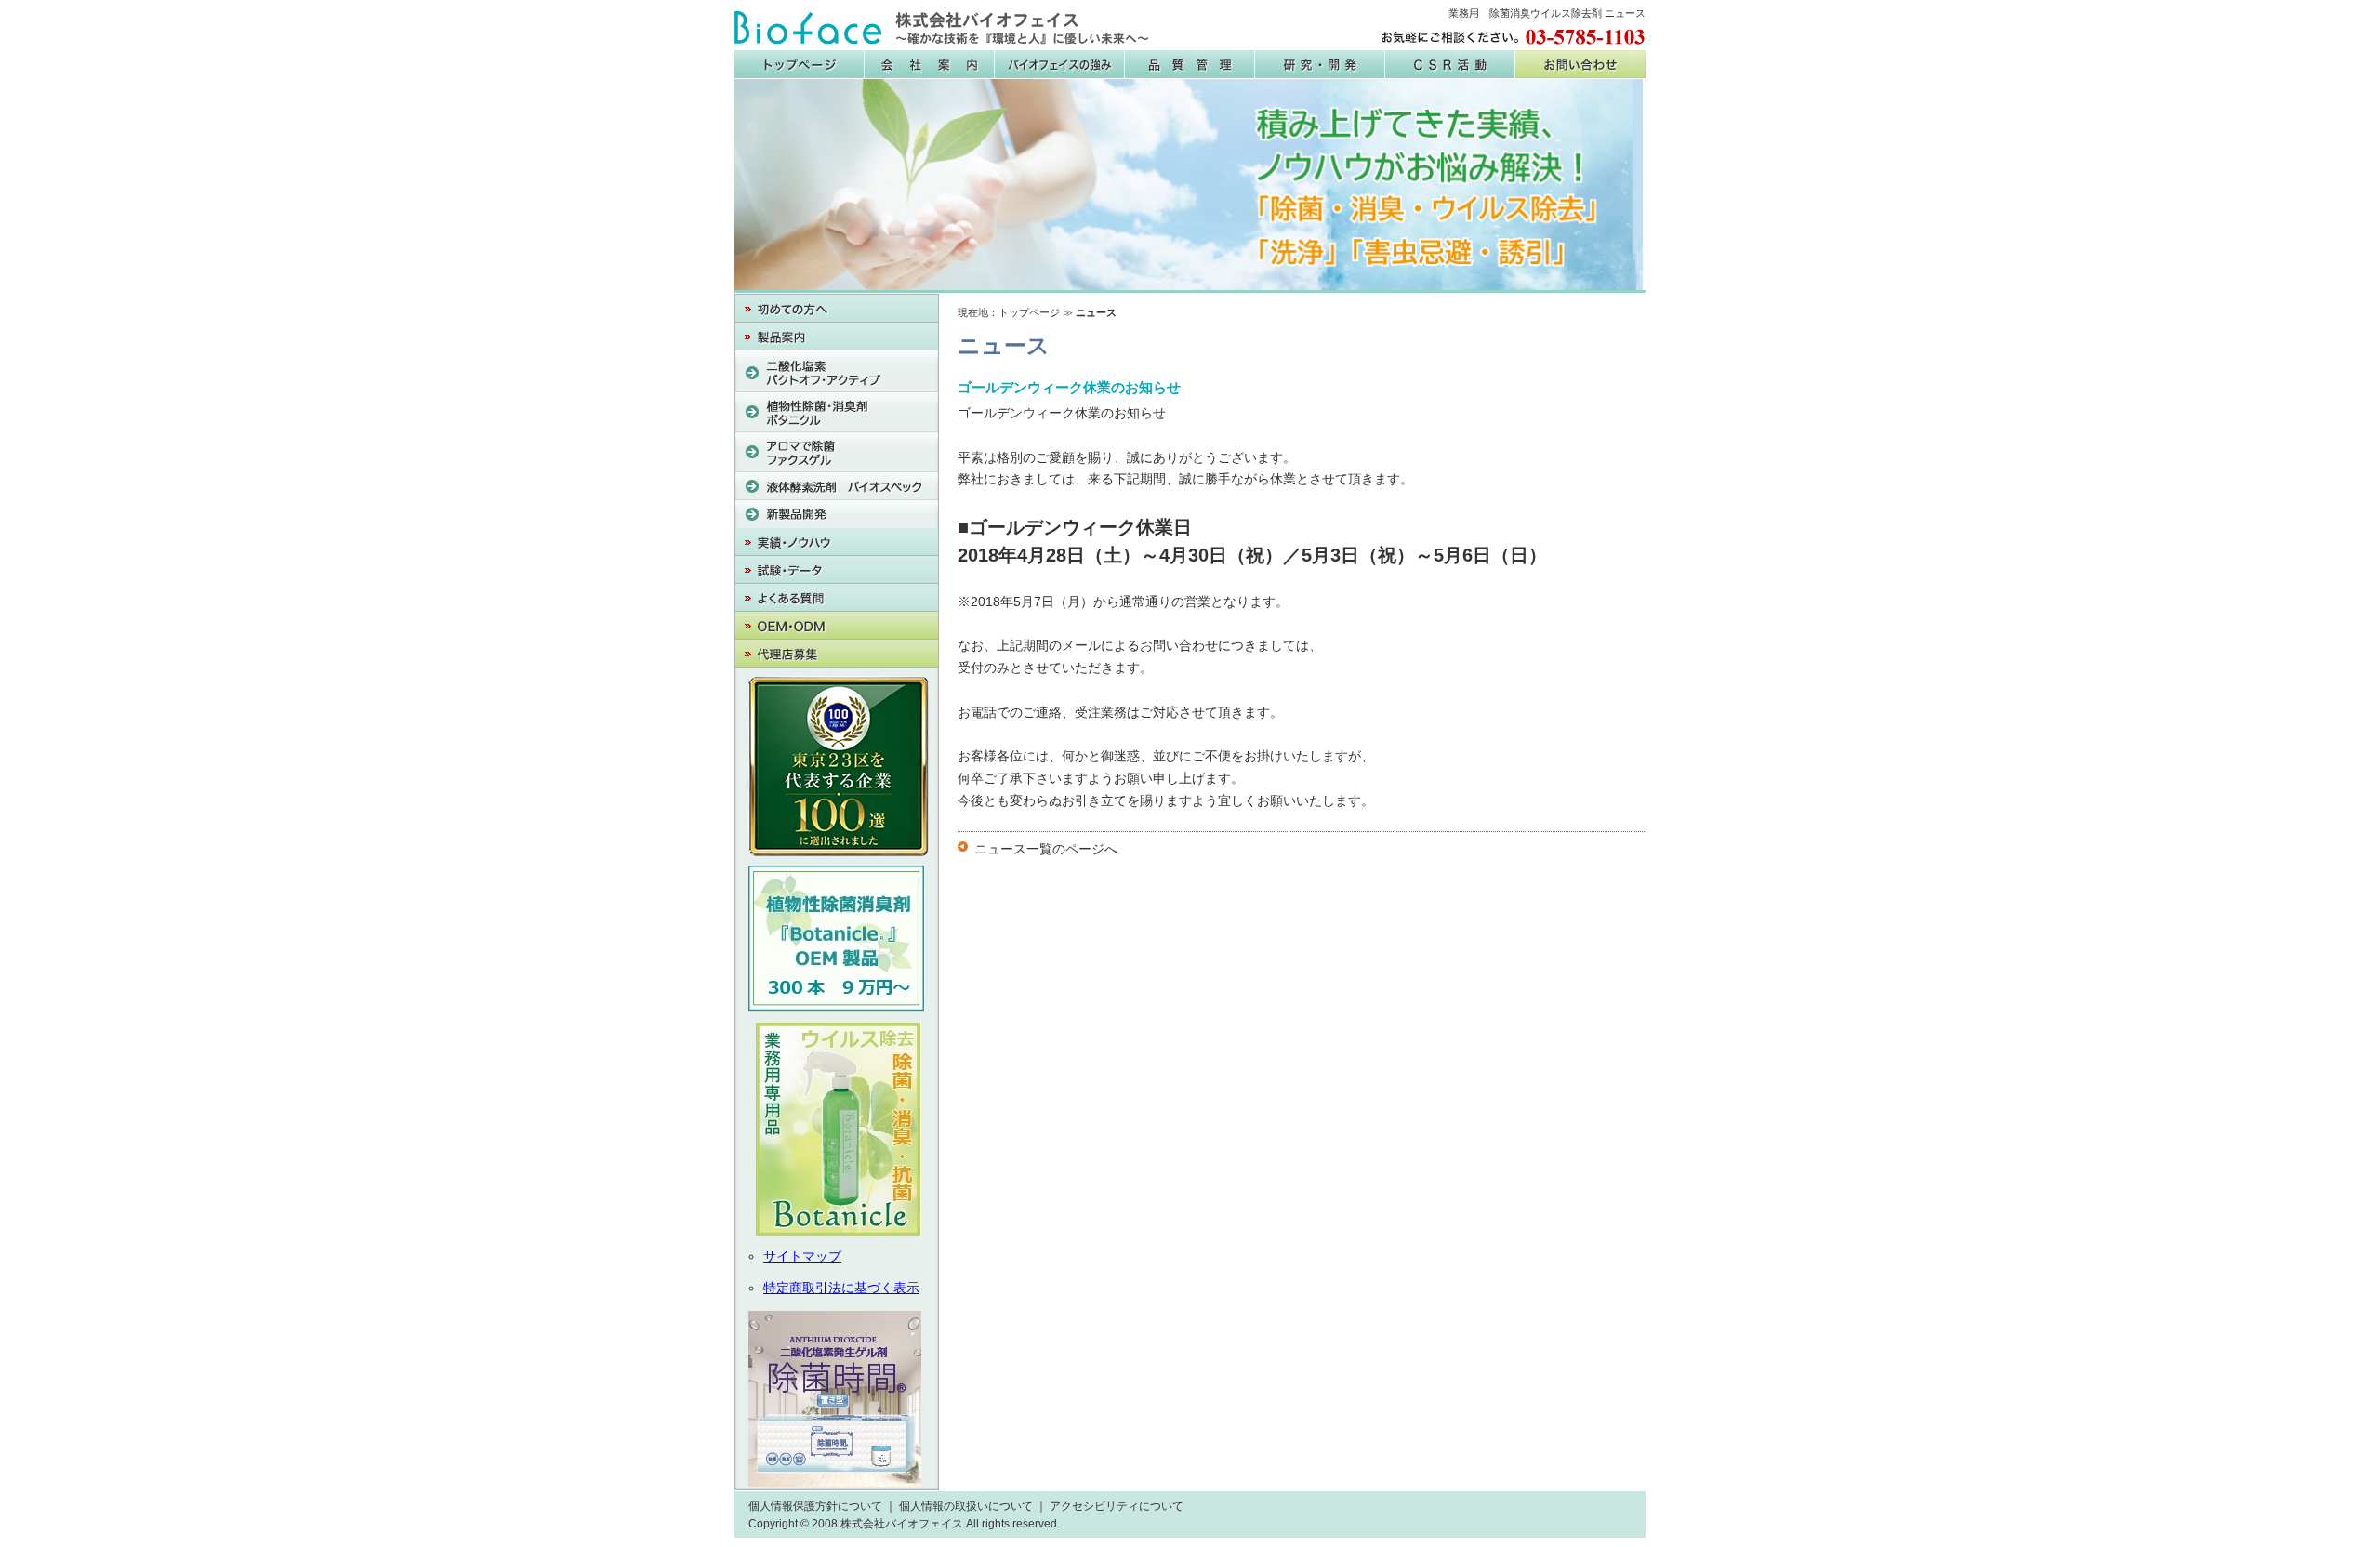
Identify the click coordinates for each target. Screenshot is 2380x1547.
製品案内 (837, 337)
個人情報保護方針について (815, 1506)
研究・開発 (1320, 64)
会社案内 (930, 64)
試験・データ (837, 570)
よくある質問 (837, 598)
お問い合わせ (1580, 64)
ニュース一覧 (1013, 849)
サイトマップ (802, 1256)
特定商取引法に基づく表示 (841, 1288)
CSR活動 (1450, 64)
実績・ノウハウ (837, 542)
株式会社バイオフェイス (942, 28)
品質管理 (1190, 64)
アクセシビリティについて (1117, 1506)
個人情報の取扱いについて (966, 1506)
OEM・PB (837, 626)
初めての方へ (837, 309)
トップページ (1029, 312)
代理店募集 (837, 654)
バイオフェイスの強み (1060, 64)
